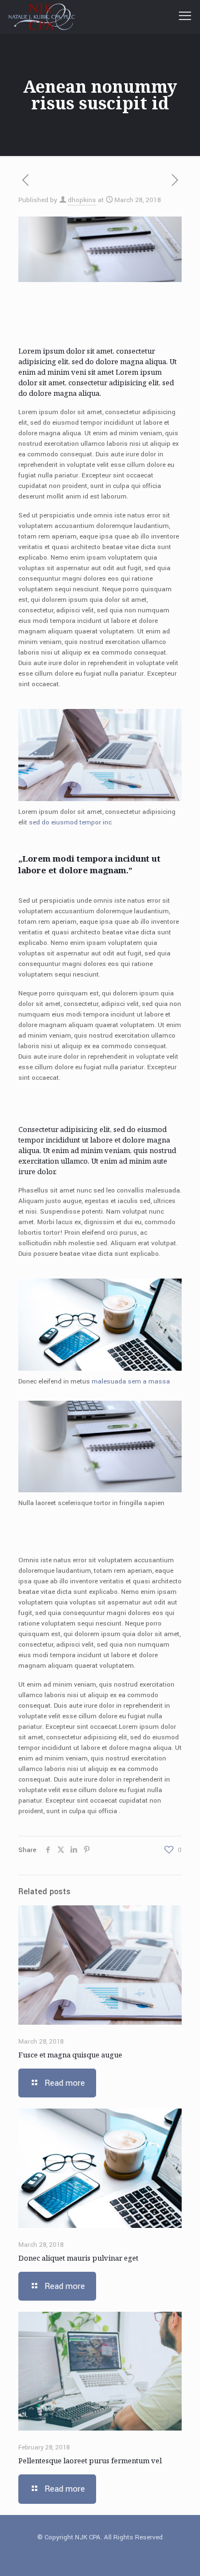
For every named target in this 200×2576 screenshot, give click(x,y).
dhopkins (82, 200)
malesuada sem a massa (131, 1382)
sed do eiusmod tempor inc (70, 822)
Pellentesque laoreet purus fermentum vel (90, 2461)
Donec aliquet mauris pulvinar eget (78, 2258)
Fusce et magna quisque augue (70, 2055)
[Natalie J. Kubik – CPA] (44, 17)
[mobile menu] (185, 17)
